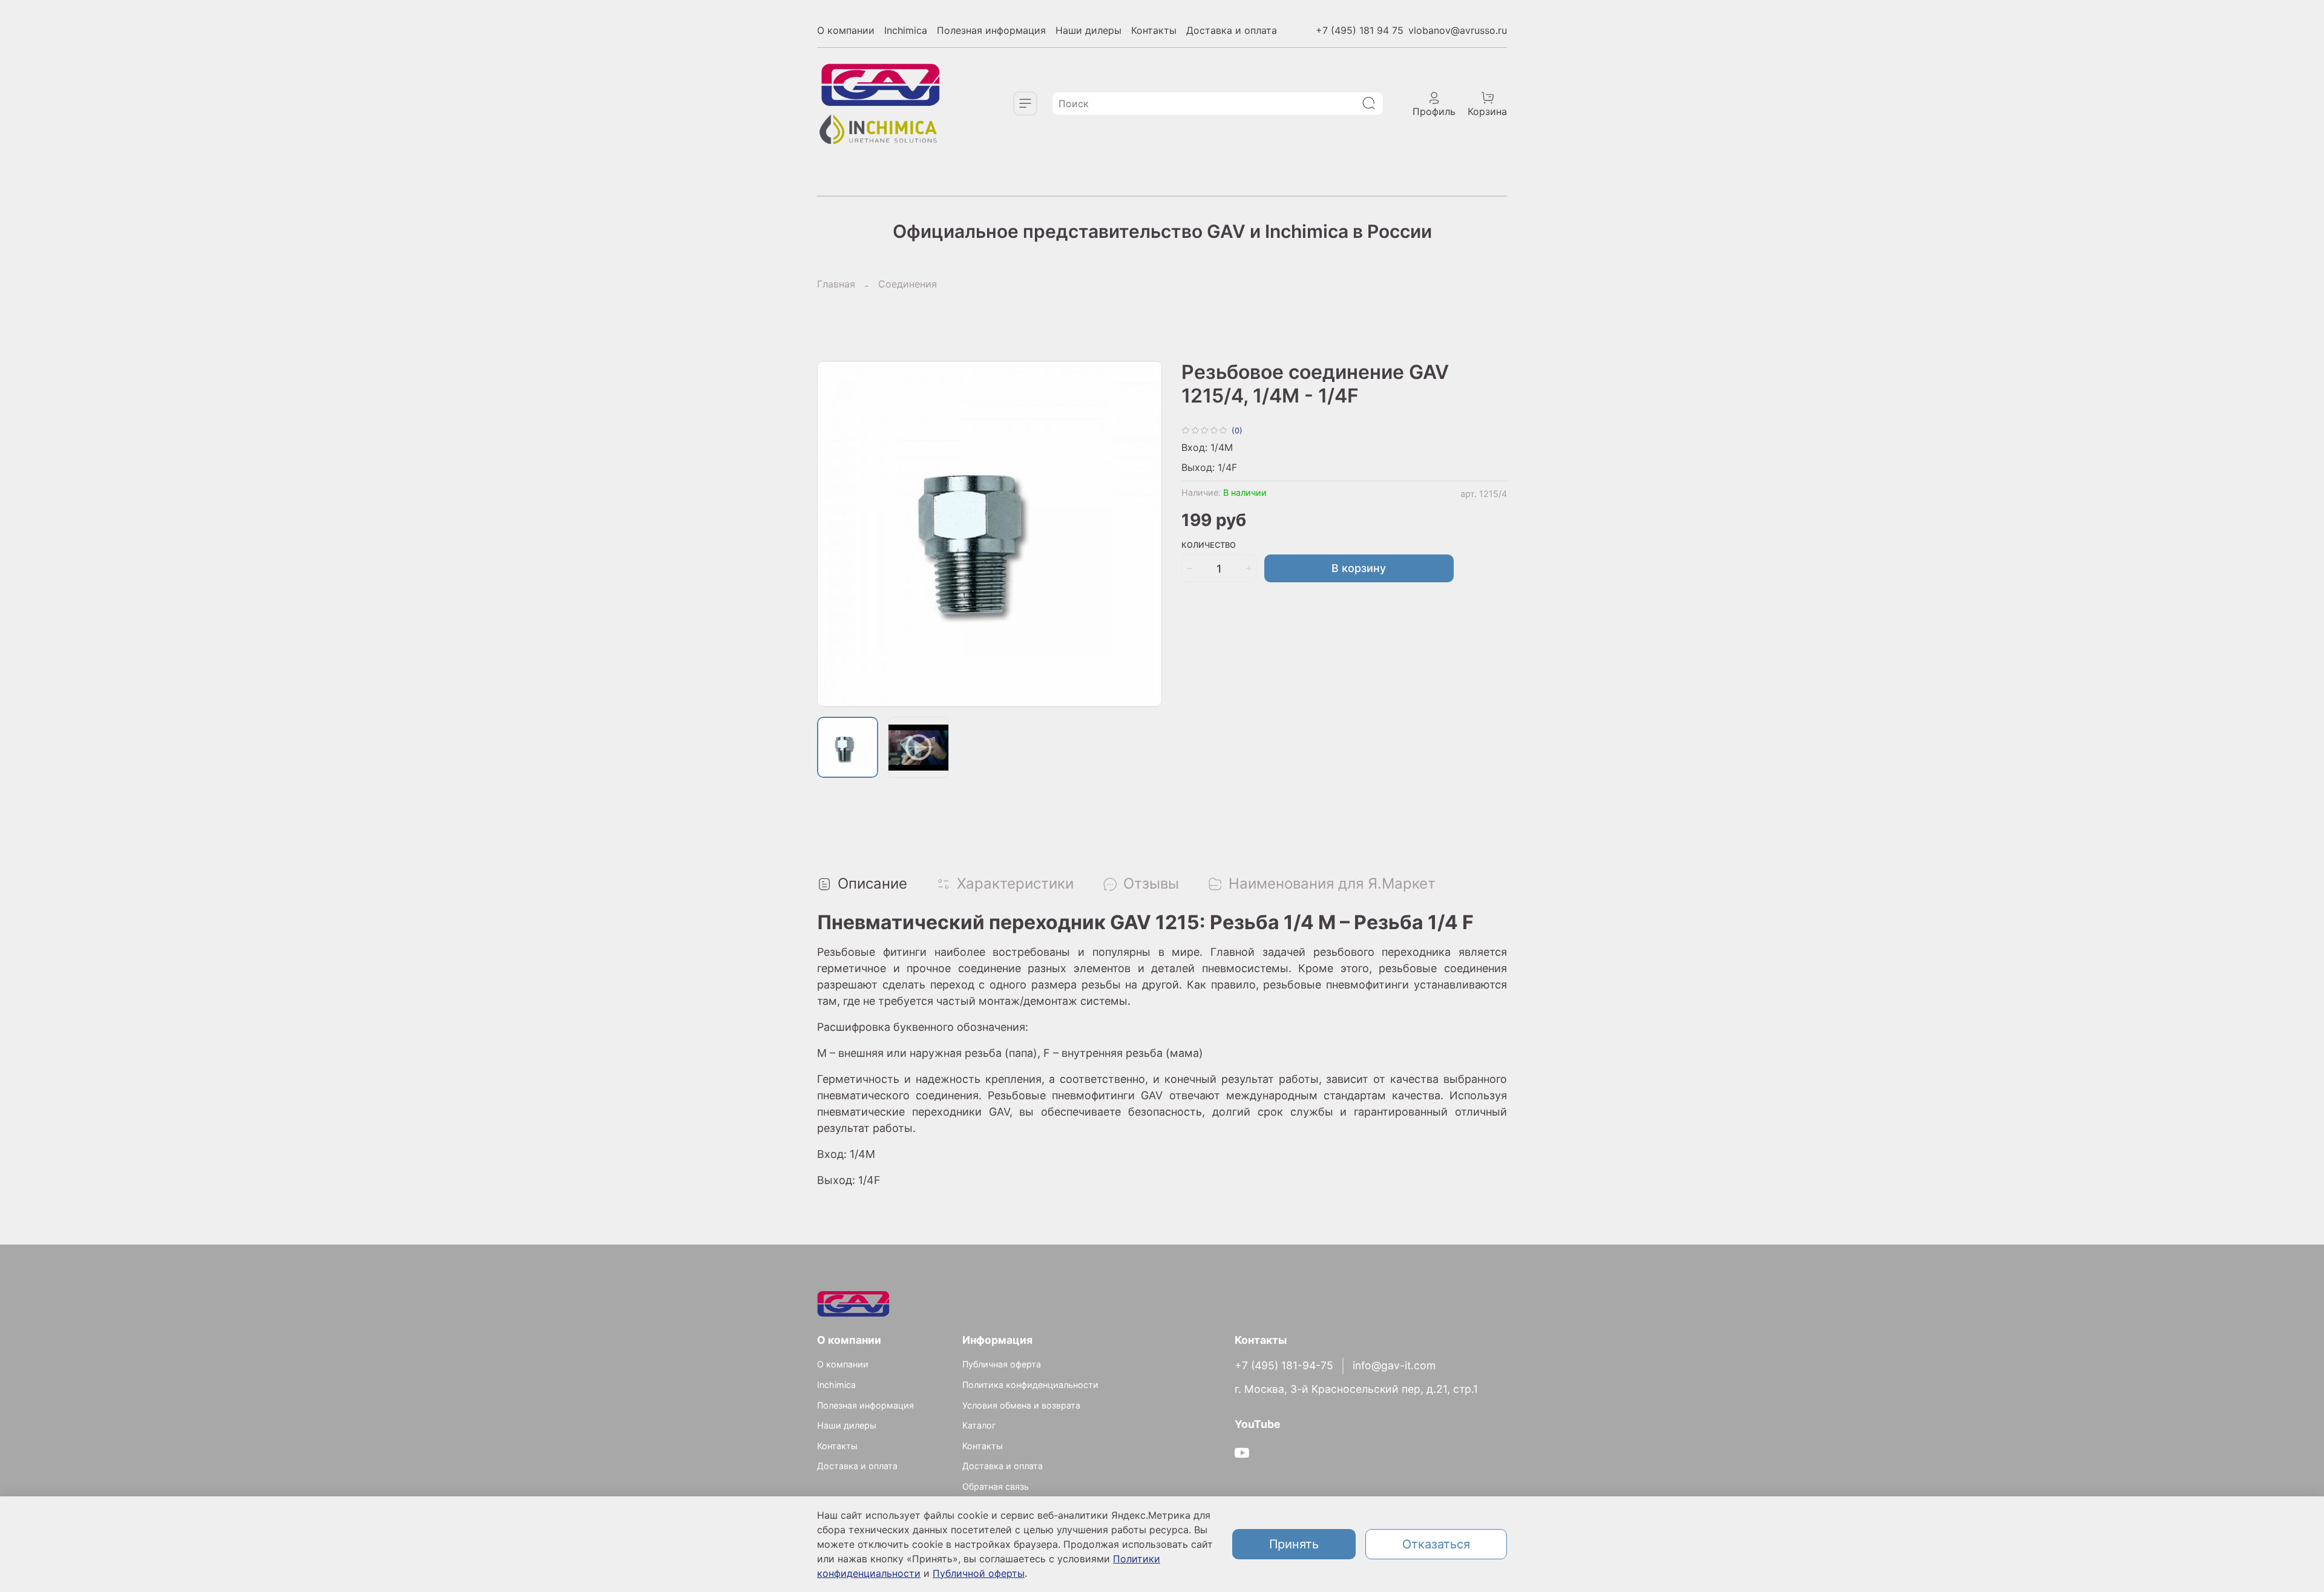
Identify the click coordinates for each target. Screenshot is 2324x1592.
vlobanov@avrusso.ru (1458, 30)
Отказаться (1436, 1544)
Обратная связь (996, 1486)
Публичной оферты (979, 1573)
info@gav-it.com (1394, 1365)
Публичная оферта (1002, 1364)
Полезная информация (991, 30)
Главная (836, 284)
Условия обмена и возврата (1021, 1405)
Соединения (908, 284)
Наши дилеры (1088, 30)
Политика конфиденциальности (1030, 1385)
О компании (846, 30)
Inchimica (906, 30)
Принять (1294, 1544)
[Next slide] (1143, 534)
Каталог (979, 1425)
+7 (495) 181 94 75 (1360, 30)
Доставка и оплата (1232, 30)
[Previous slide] (836, 534)
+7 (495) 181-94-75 (1284, 1365)
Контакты (1154, 30)
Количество (1209, 545)
